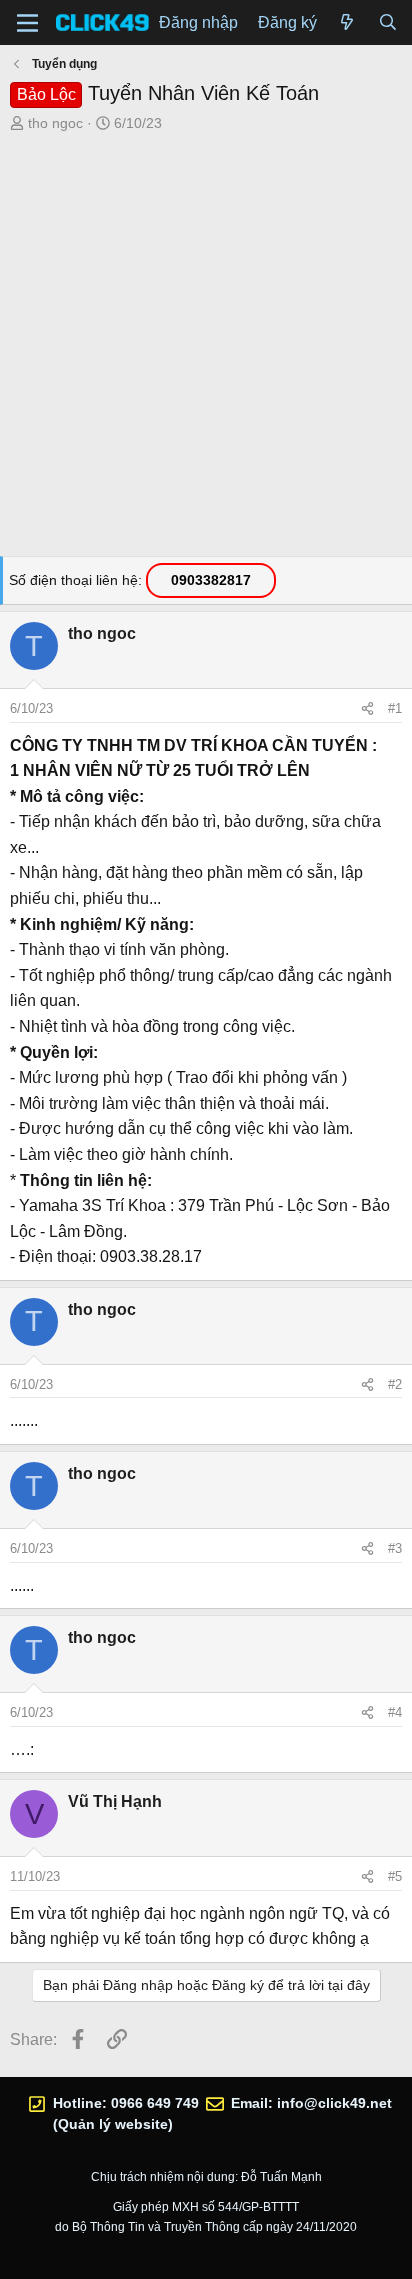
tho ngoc (55, 123)
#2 (395, 1384)
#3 (395, 1548)
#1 (395, 708)
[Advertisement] (206, 350)
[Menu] (27, 23)
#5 (395, 1876)
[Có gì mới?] (347, 23)
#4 (395, 1712)
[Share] (367, 709)
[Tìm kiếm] (387, 23)
